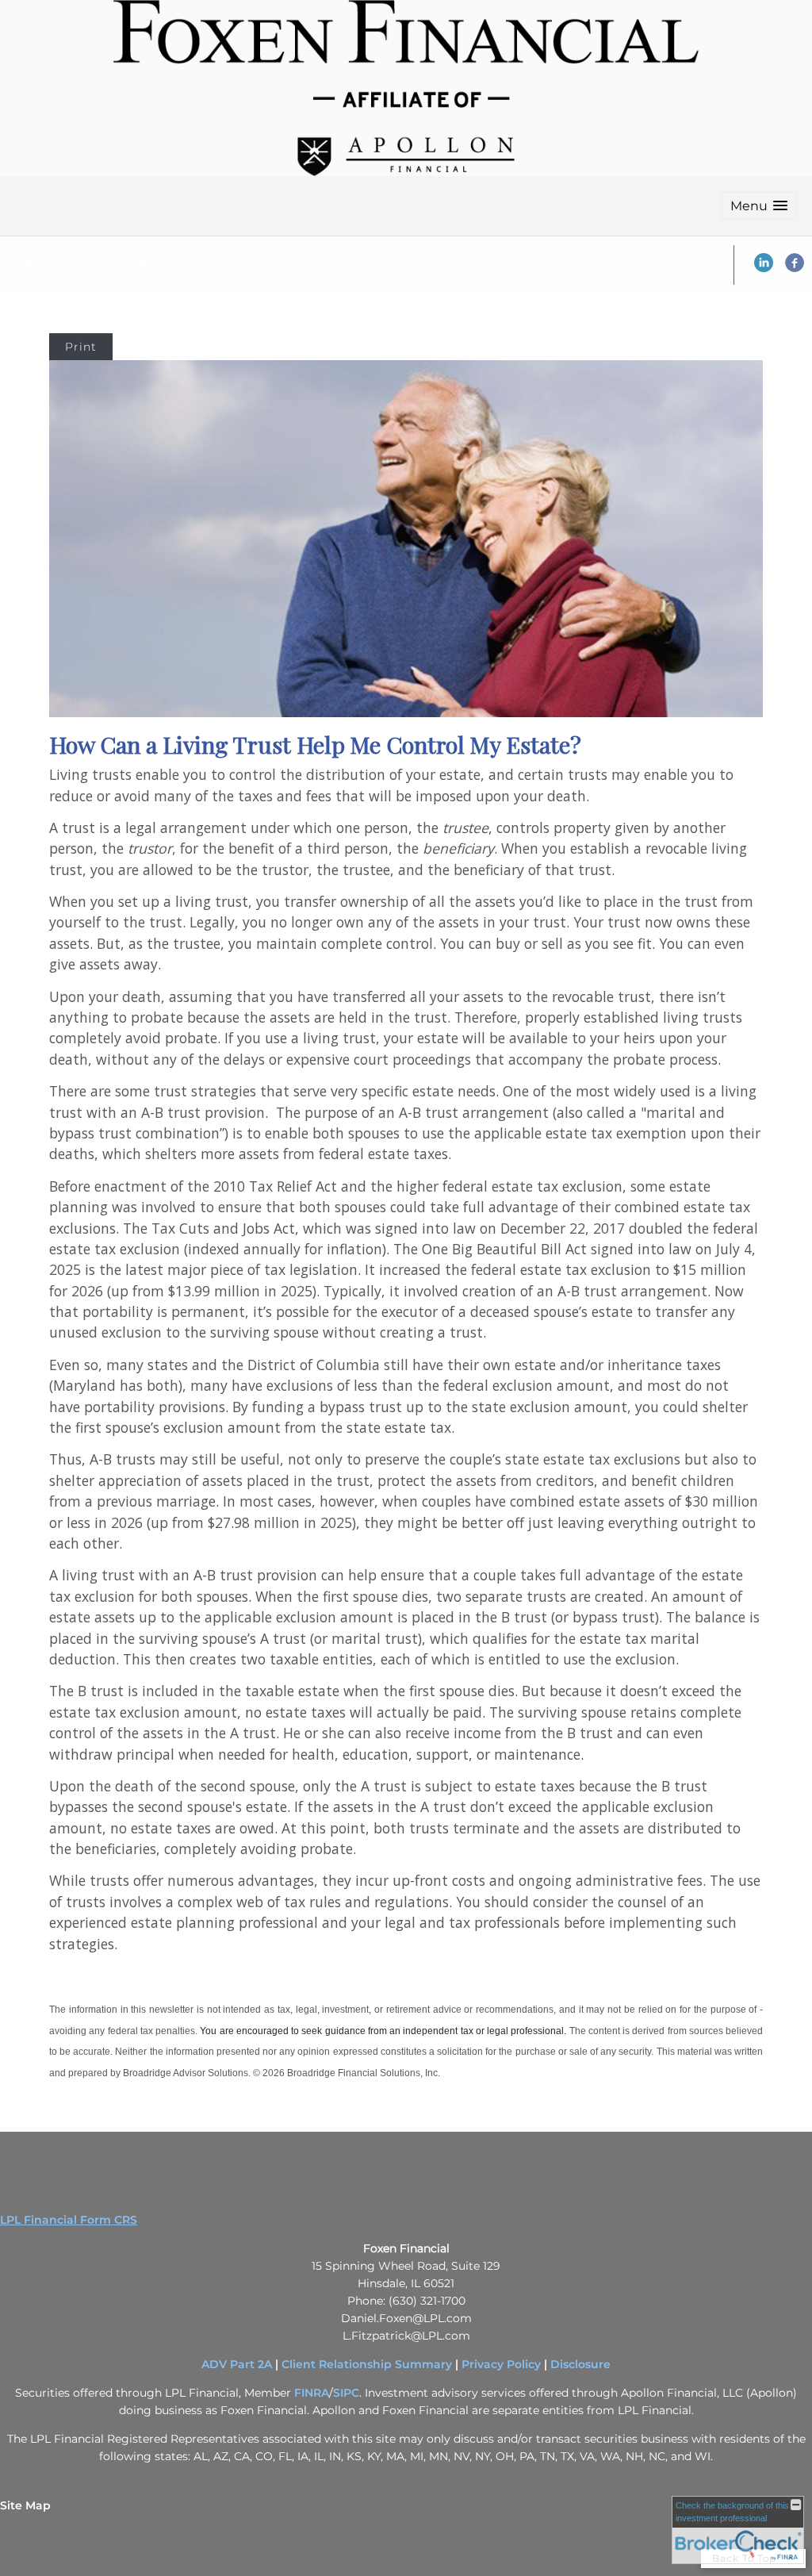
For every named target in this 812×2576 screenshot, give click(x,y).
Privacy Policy (501, 2364)
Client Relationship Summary (367, 2364)
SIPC (346, 2393)
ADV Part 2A (237, 2364)
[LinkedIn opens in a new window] (764, 268)
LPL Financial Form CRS (69, 2220)
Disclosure (580, 2364)
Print (81, 347)
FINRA (312, 2393)
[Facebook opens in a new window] (795, 268)
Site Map (25, 2505)
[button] (759, 206)
